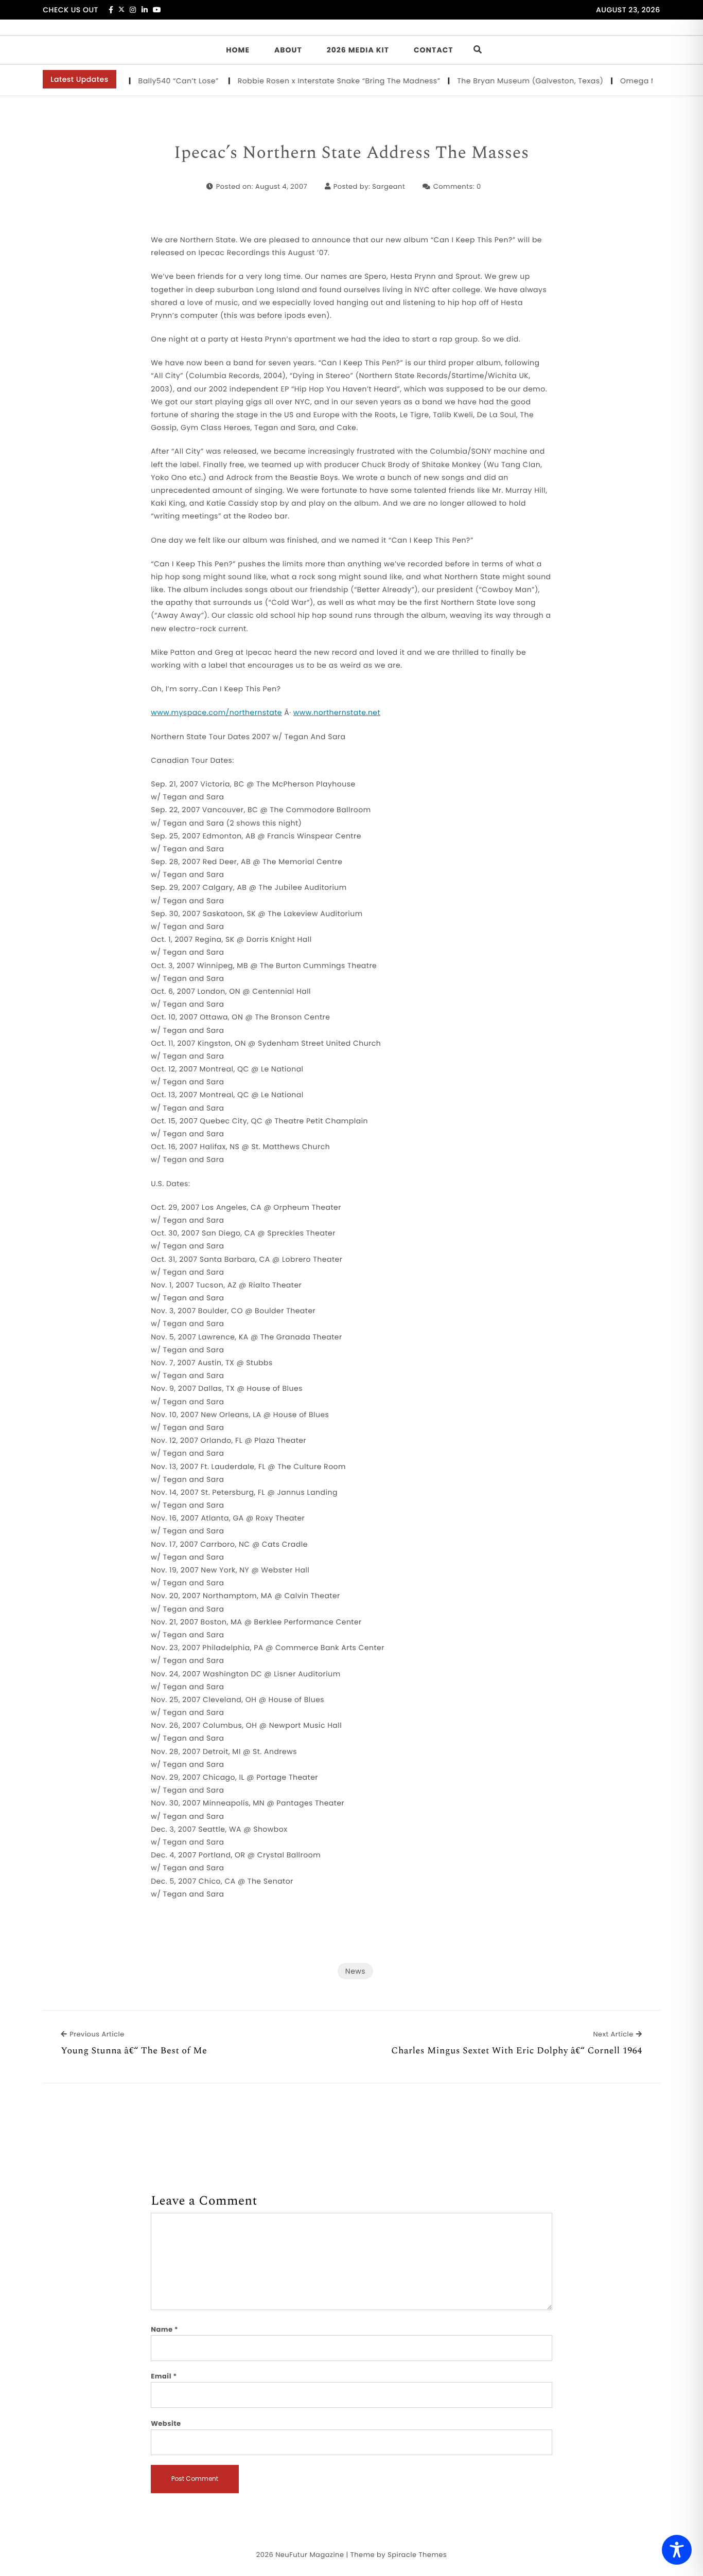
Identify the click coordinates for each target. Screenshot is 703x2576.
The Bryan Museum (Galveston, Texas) (503, 81)
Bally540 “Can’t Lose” (152, 81)
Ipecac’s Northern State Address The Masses (351, 153)
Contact (434, 50)
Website (166, 2423)
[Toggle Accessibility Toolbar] (677, 2550)
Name (164, 2329)
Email (164, 2376)
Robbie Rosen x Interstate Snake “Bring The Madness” (311, 81)
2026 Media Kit (358, 50)
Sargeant (389, 186)
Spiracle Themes (417, 2555)
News (355, 1971)
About (288, 50)
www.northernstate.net (337, 712)
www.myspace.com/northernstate (216, 712)
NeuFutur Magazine (310, 2555)
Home (238, 50)
